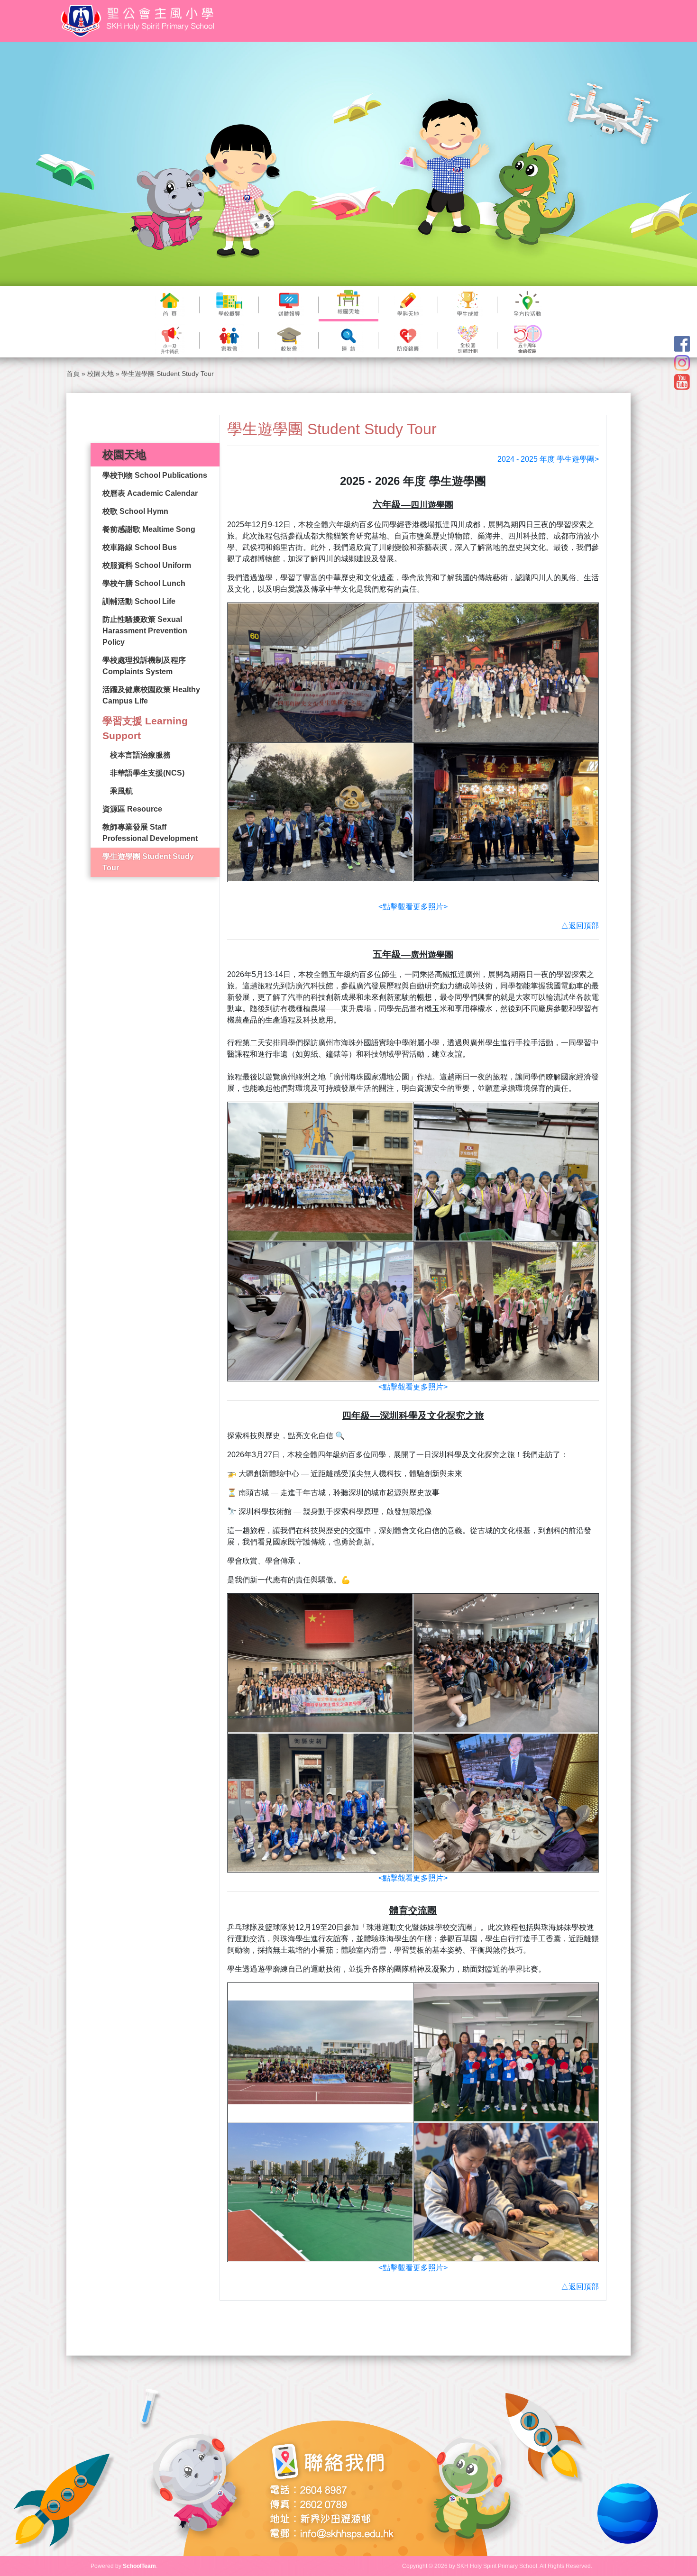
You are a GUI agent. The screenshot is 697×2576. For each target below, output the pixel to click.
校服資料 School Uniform (147, 565)
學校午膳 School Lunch (144, 583)
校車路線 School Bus (140, 547)
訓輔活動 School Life (139, 601)
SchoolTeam (139, 2566)
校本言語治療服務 (140, 755)
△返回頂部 (580, 926)
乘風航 (121, 791)
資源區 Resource (132, 809)
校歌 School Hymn (135, 511)
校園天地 (101, 374)
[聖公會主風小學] (139, 21)
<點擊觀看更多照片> (413, 907)
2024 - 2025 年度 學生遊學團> (548, 459)
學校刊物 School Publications (155, 475)
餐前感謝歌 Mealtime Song (149, 529)
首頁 (73, 374)
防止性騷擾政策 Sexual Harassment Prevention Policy (145, 631)
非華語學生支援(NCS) (147, 773)
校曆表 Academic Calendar (150, 493)
